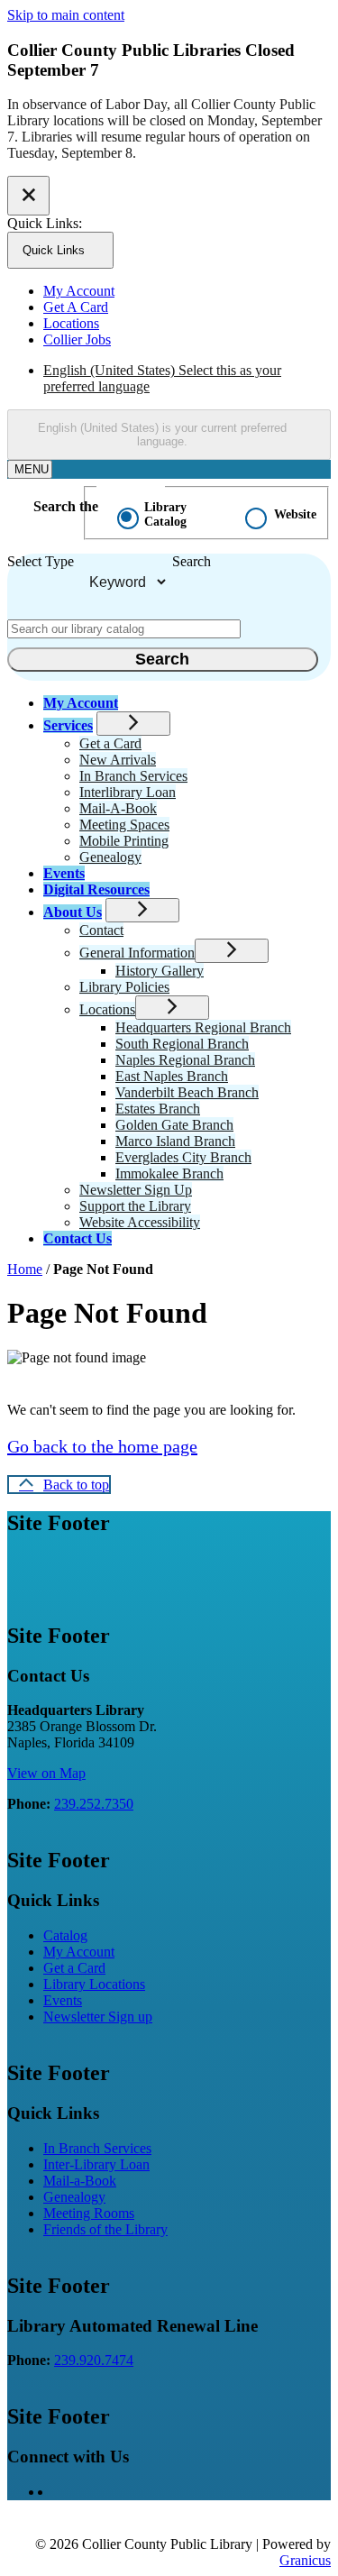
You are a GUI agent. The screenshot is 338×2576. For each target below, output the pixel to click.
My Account (79, 1952)
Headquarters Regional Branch (203, 1027)
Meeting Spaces (124, 825)
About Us (73, 912)
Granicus (305, 2560)
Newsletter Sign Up (136, 1190)
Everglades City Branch (183, 1157)
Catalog (65, 1935)
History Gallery (160, 971)
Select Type (41, 561)
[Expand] (133, 724)
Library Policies (124, 987)
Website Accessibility (140, 1222)
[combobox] (169, 435)
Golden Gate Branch (174, 1125)
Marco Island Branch (175, 1141)
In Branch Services (133, 776)
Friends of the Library (105, 2229)
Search (192, 561)
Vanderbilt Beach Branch (187, 1092)
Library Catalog (165, 514)
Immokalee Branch (169, 1173)
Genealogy (110, 857)
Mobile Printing (124, 841)
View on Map (46, 1773)
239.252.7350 (94, 1804)
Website (295, 514)
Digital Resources (96, 889)
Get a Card (110, 743)
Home (25, 1269)
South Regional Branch (182, 1044)
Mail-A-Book (118, 808)
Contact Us (78, 1238)
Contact (101, 930)
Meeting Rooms (89, 2213)
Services (68, 725)
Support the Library (135, 1206)
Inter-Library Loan (96, 2164)
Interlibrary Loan (128, 792)
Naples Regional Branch (185, 1060)
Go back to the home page (102, 1446)
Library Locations (94, 1984)
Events (64, 873)
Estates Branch (158, 1109)
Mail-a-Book (80, 2181)
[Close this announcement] (28, 196)
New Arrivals (118, 760)
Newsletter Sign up (98, 2017)
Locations (107, 1009)
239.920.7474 (94, 2360)
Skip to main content (66, 15)
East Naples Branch (172, 1076)
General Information (137, 953)
